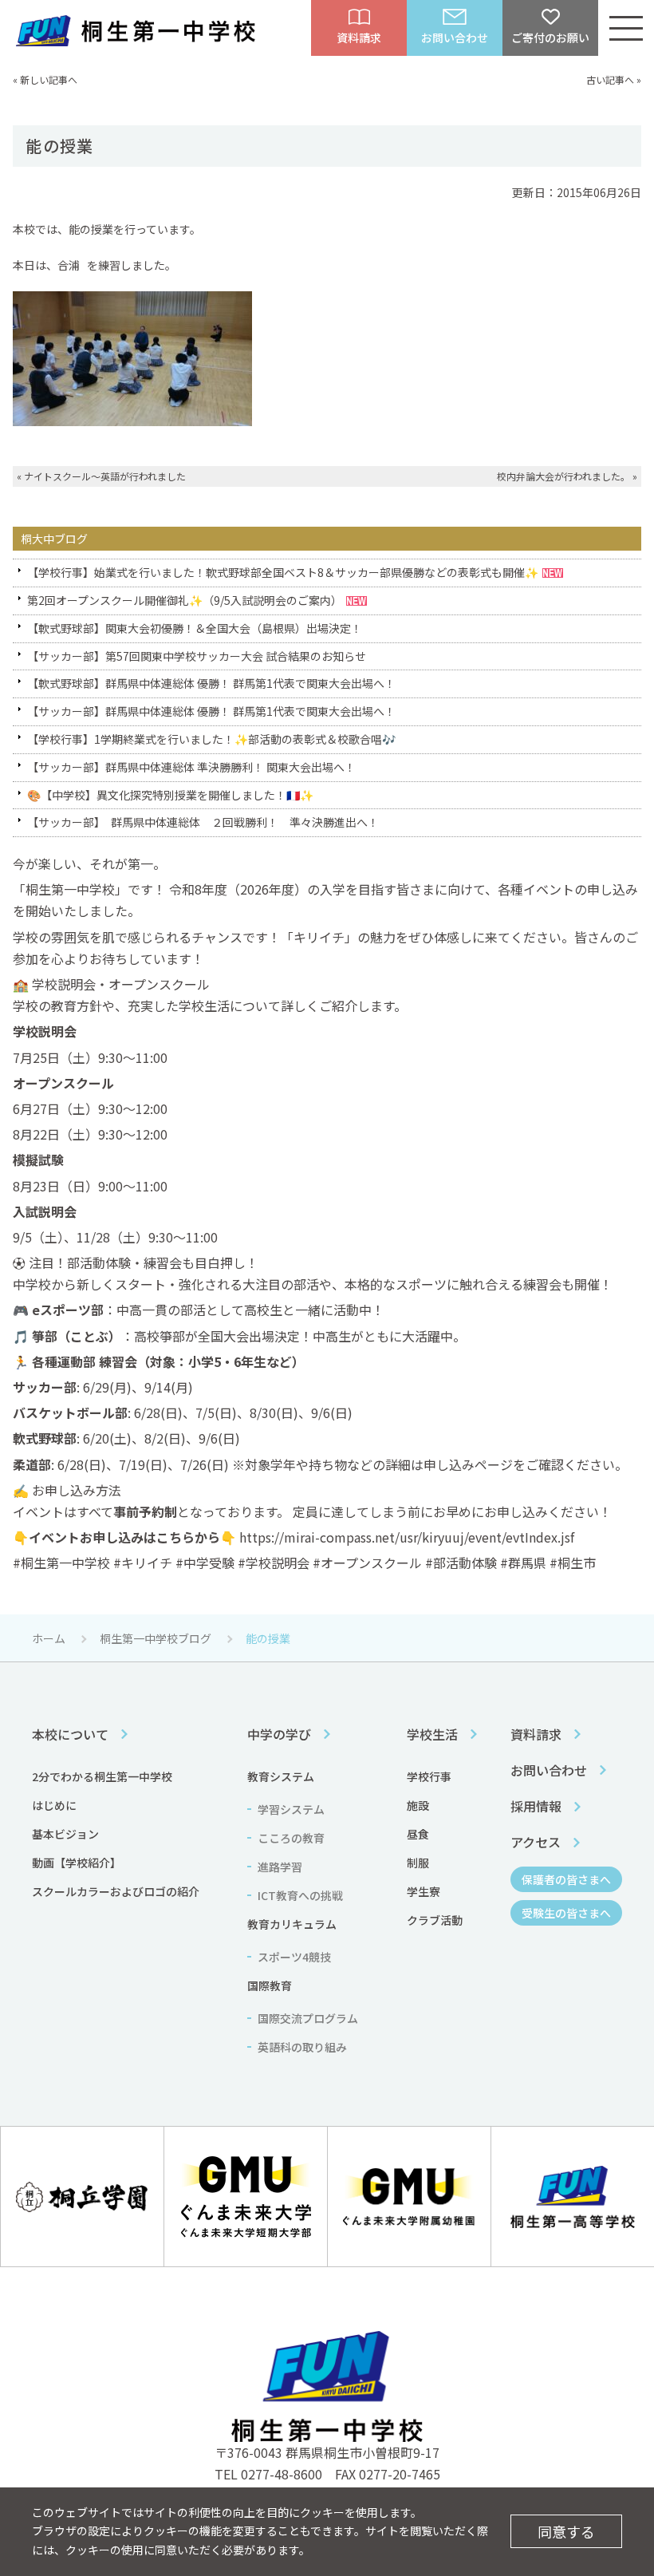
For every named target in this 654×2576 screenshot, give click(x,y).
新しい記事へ (49, 79)
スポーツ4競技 (294, 1957)
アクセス (536, 1842)
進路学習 (280, 1867)
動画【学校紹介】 (77, 1863)
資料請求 (536, 1734)
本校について (70, 1734)
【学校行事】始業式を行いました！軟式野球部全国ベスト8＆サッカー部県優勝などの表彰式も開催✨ (283, 572)
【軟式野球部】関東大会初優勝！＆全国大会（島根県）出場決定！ (195, 628)
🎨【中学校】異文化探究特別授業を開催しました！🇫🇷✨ (170, 795)
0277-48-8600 (282, 2474)
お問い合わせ (549, 1770)
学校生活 (432, 1734)
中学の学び (279, 1734)
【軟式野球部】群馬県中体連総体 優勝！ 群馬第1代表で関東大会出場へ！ (211, 683)
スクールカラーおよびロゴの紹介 (116, 1891)
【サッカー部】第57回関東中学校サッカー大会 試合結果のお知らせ (197, 656)
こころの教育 (291, 1838)
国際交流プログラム (308, 2018)
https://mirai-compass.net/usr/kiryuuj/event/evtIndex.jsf (407, 1537)
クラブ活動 (435, 1920)
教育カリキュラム (292, 1924)
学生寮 (424, 1891)
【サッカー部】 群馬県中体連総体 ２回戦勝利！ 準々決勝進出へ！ (203, 822)
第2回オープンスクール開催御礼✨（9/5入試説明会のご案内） (185, 600)
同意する (566, 2531)
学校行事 (429, 1776)
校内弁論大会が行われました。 (563, 476)
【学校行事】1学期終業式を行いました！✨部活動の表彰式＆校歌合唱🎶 (211, 739)
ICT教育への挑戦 (300, 1895)
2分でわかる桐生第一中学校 (102, 1776)
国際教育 (270, 1985)
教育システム (281, 1776)
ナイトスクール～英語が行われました (105, 476)
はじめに (54, 1805)
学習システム (291, 1809)
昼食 (418, 1834)
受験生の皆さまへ (566, 1913)
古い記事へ (610, 79)
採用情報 (536, 1806)
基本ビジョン (65, 1834)
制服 (418, 1863)
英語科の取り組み (302, 2047)
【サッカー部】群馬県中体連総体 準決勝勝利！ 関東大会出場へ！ (191, 767)
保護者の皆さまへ (566, 1879)
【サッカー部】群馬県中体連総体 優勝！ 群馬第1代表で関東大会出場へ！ (211, 711)
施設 (418, 1805)
